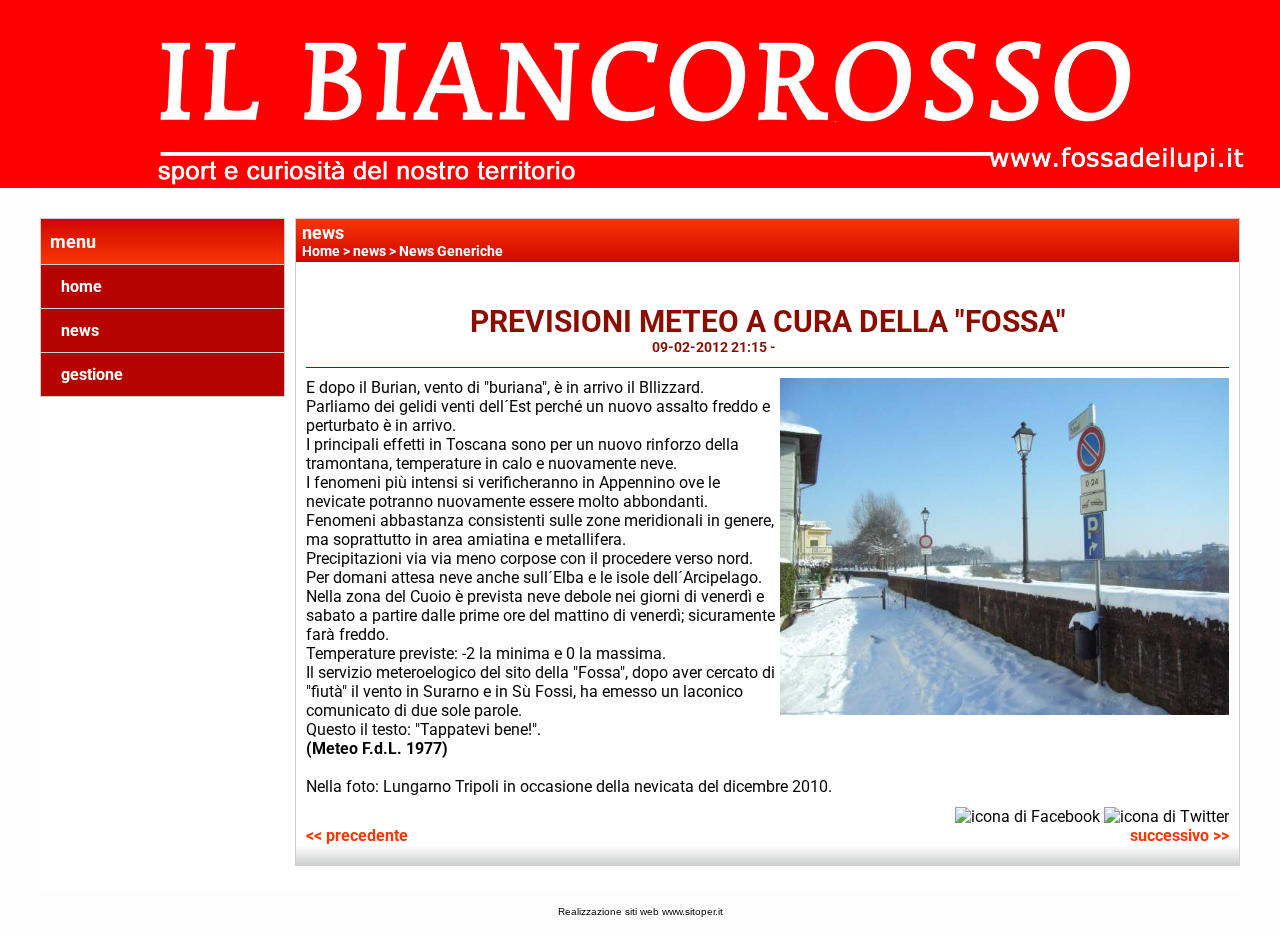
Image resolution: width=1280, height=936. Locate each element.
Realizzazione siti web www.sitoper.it (640, 911)
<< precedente (357, 835)
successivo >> (1179, 835)
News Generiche (451, 251)
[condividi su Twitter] (1166, 815)
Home (321, 251)
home (81, 286)
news (80, 330)
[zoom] (1005, 709)
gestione (92, 374)
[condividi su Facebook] (1027, 815)
